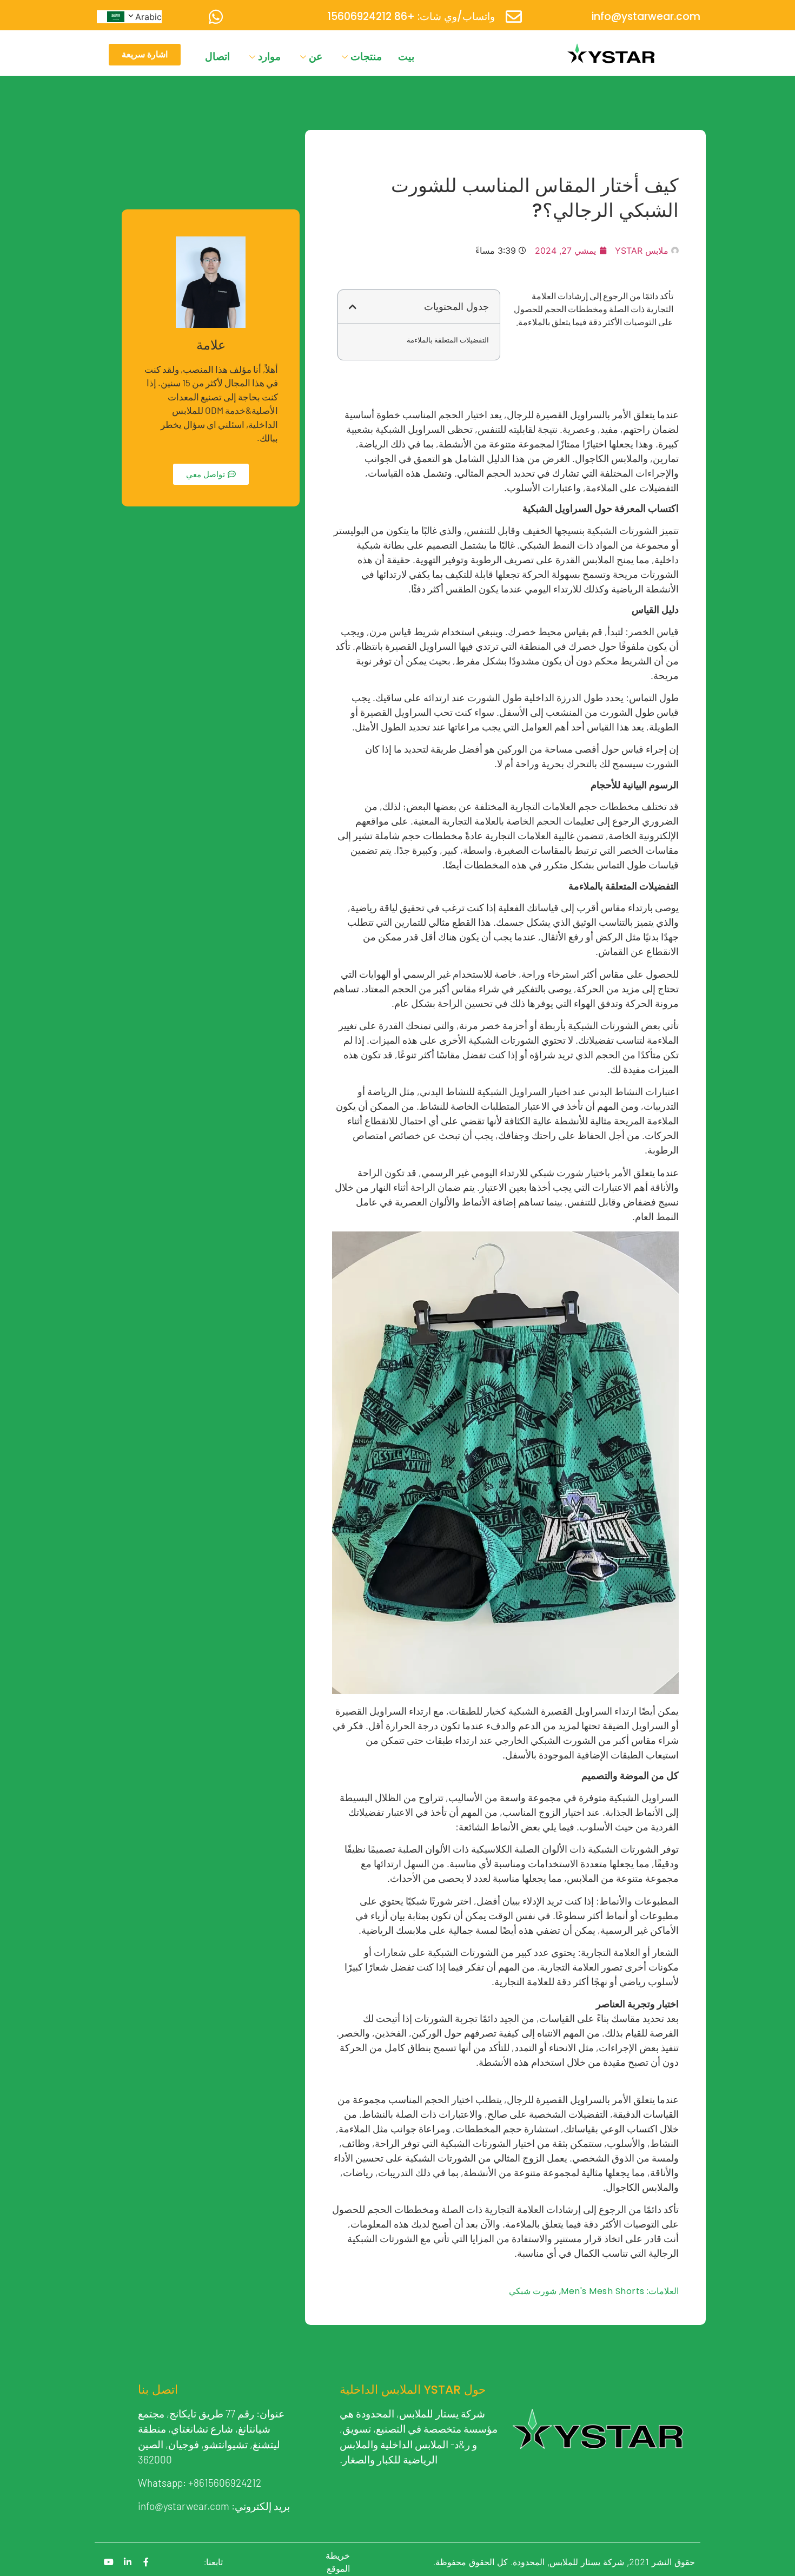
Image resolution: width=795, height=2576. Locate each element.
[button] (353, 307)
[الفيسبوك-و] (146, 2562)
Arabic (148, 17)
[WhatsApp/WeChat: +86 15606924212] (216, 17)
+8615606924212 (225, 2483)
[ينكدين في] (128, 2562)
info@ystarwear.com (646, 17)
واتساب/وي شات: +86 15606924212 (411, 17)
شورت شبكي (533, 2291)
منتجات (366, 57)
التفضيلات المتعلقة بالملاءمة (448, 340)
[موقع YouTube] (109, 2562)
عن (316, 57)
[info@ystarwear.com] (514, 17)
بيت (406, 57)
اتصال (217, 57)
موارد (269, 57)
